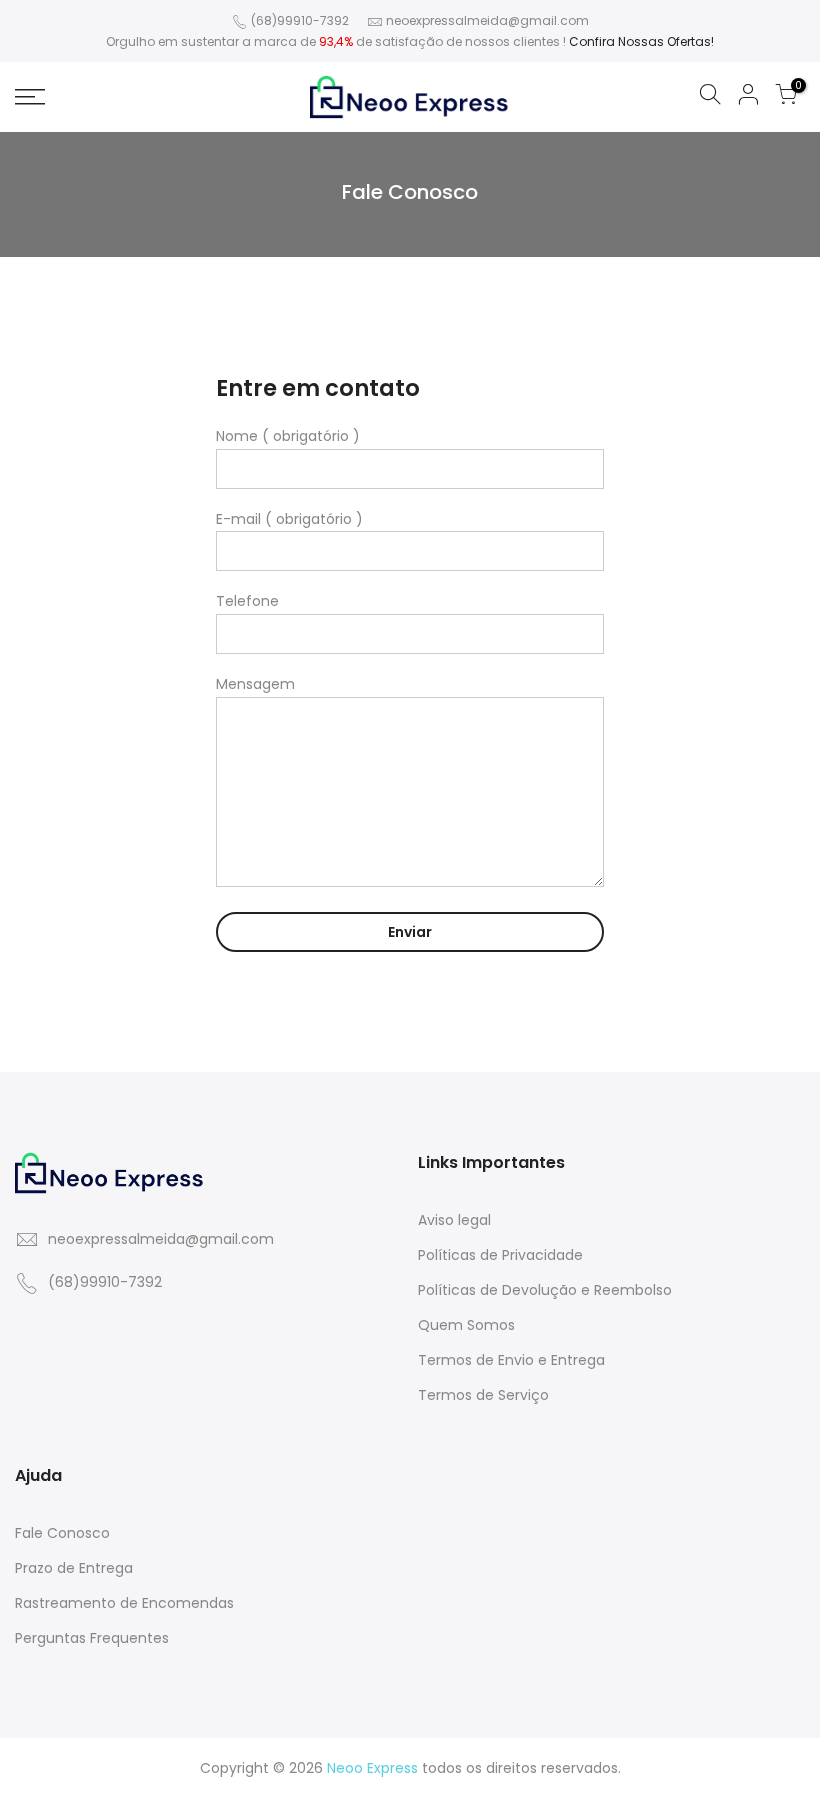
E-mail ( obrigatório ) (289, 519)
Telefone (247, 601)
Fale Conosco (62, 1533)
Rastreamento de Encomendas (124, 1603)
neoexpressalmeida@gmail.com (487, 20)
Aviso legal (454, 1220)
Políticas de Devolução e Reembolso (545, 1290)
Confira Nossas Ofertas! (641, 41)
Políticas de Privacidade (500, 1255)
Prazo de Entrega (74, 1568)
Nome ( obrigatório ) (288, 436)
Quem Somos (466, 1325)
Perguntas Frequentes (92, 1638)
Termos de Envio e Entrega (511, 1360)
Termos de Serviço (483, 1395)
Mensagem (255, 684)
